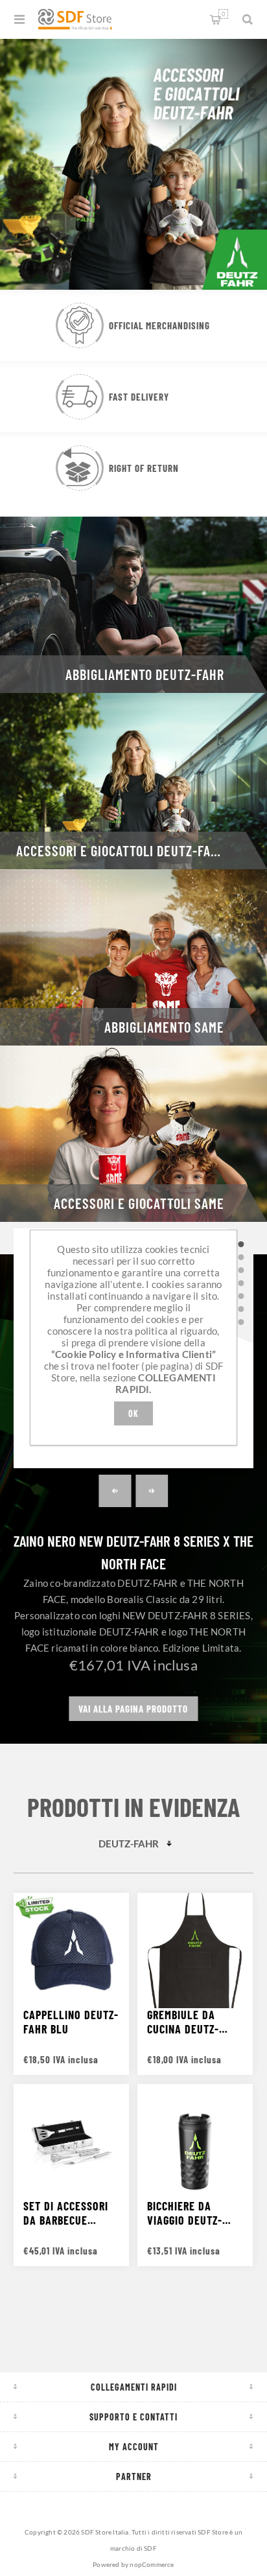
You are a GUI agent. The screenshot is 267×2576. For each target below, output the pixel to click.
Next (152, 1491)
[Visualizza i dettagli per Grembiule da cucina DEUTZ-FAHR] (195, 1950)
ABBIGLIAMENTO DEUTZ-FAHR (145, 674)
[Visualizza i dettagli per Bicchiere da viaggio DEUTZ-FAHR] (195, 2142)
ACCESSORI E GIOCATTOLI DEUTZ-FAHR (121, 850)
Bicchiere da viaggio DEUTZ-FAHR (185, 2213)
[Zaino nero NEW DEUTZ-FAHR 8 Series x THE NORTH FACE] (241, 1245)
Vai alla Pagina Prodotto (133, 1709)
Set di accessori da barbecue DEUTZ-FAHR (66, 2213)
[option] (133, 163)
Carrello (223, 14)
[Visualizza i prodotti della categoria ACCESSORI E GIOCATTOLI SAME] (133, 1134)
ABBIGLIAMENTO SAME (164, 1027)
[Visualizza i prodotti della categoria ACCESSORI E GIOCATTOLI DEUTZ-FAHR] (133, 781)
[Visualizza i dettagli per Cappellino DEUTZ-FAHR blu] (71, 1950)
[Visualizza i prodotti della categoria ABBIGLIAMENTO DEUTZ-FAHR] (133, 605)
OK (133, 1413)
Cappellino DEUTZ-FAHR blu (71, 2022)
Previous (115, 1491)
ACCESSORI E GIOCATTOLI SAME (139, 1203)
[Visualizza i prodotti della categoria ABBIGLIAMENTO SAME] (133, 957)
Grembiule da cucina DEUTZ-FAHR (183, 2022)
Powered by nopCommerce (133, 2564)
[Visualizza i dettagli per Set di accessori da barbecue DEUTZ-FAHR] (71, 2142)
